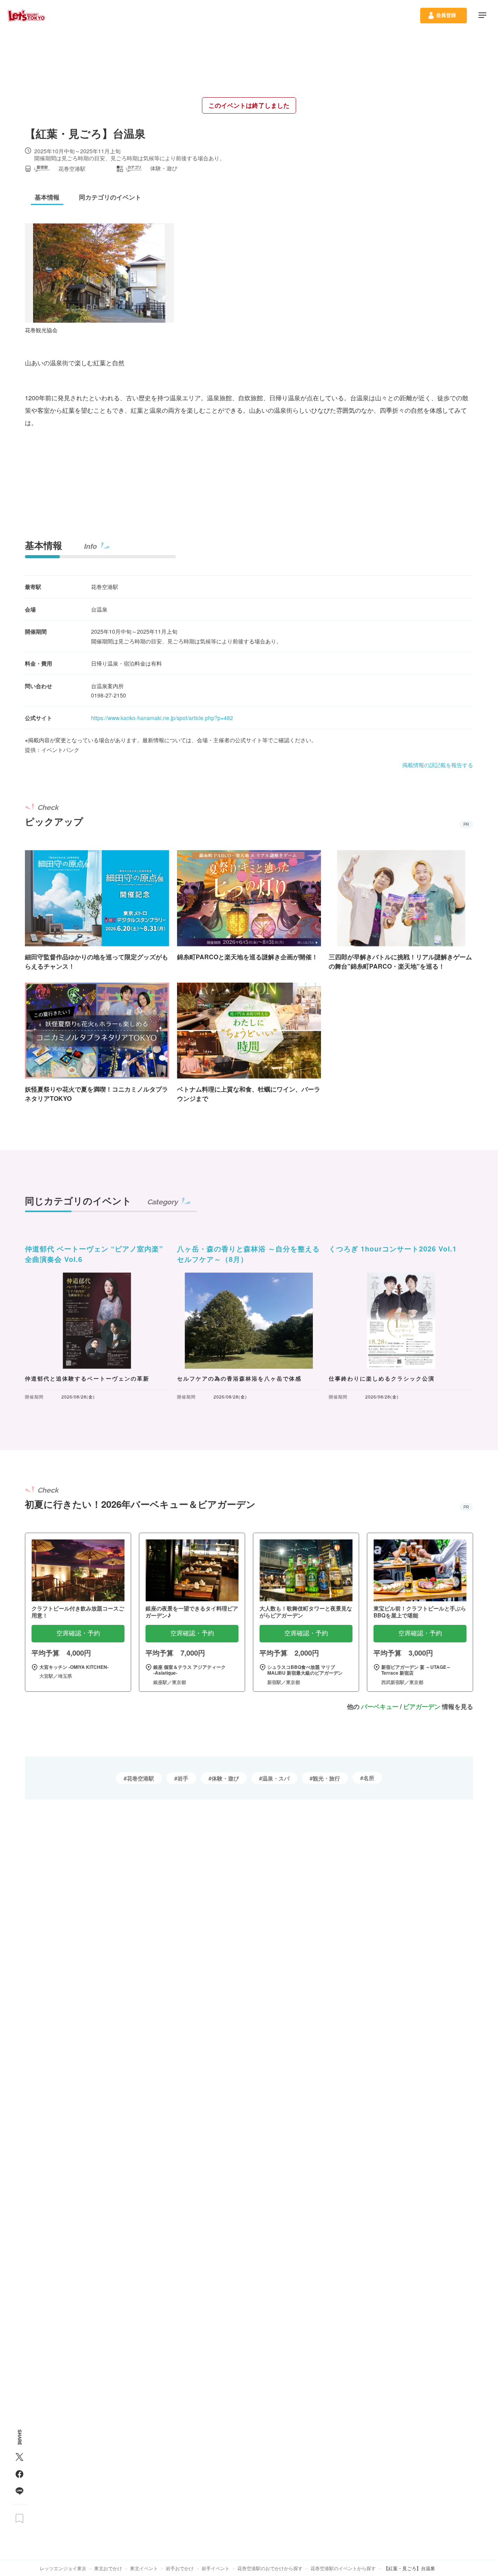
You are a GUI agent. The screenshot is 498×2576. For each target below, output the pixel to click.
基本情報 (44, 545)
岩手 (183, 1778)
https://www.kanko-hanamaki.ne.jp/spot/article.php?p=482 (162, 718)
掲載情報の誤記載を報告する (438, 765)
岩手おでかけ (180, 2568)
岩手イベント (216, 2568)
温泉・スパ (276, 1778)
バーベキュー (380, 1706)
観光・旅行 (326, 1778)
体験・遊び (225, 1778)
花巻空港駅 (140, 1778)
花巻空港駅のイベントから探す (343, 2568)
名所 (369, 1778)
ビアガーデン (422, 1706)
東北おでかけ (108, 2568)
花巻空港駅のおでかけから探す (270, 2568)
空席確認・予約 (78, 1633)
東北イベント (144, 2568)
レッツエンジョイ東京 (63, 2568)
